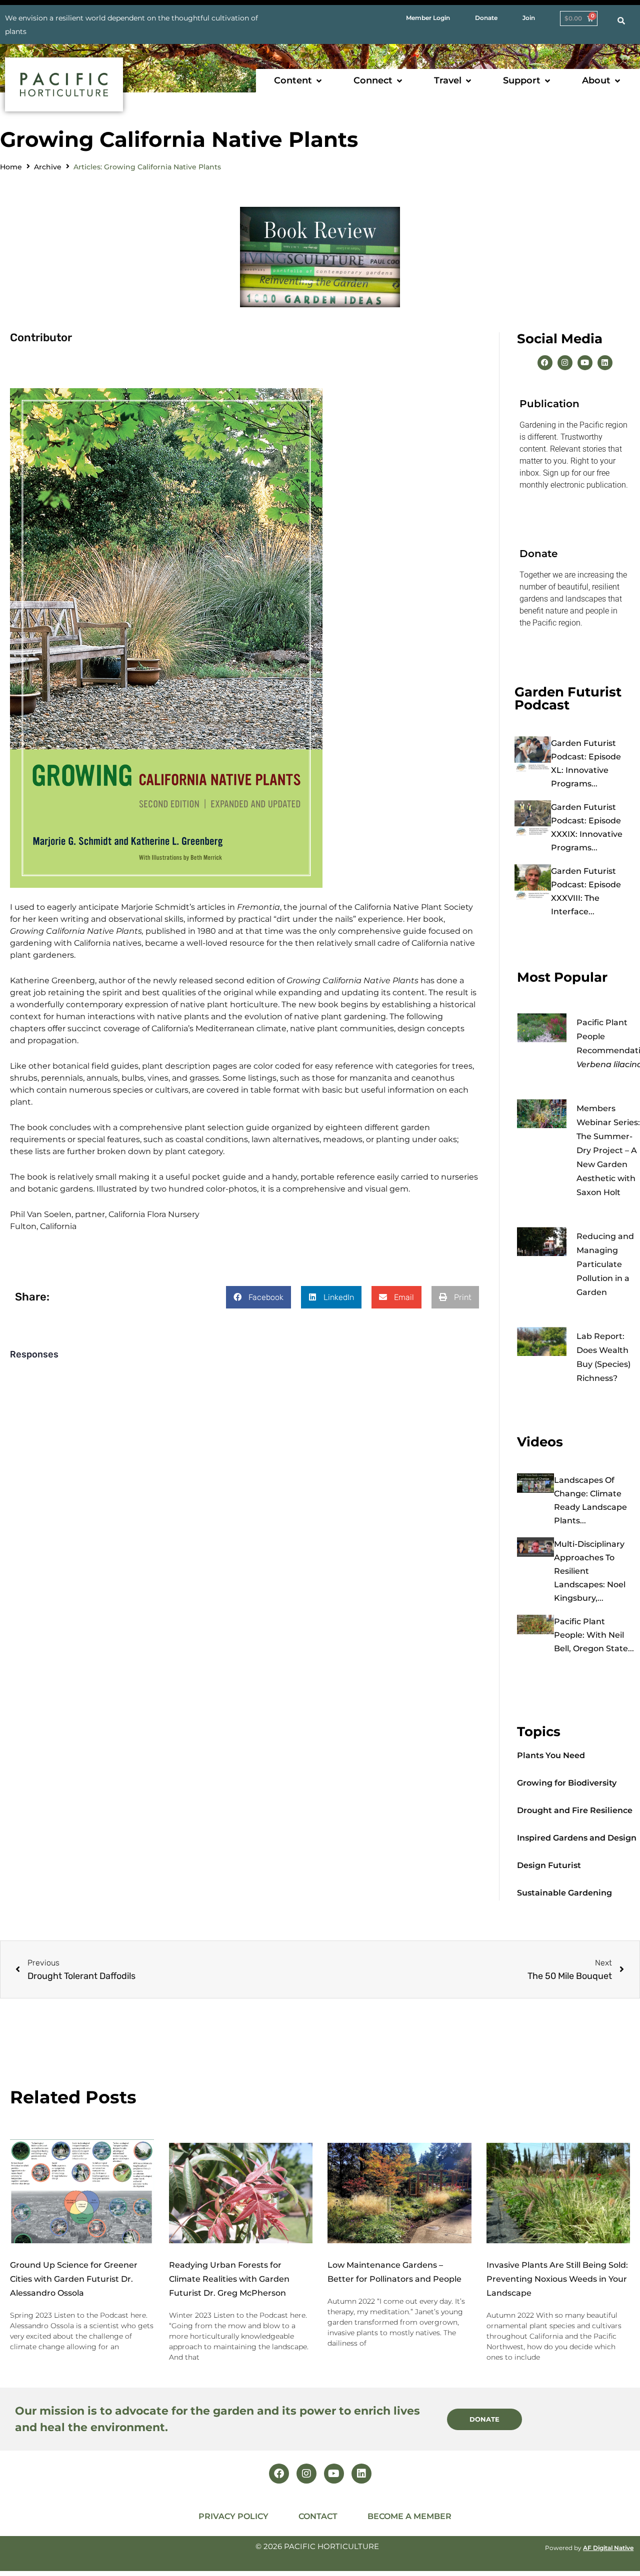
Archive (48, 167)
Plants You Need (551, 1755)
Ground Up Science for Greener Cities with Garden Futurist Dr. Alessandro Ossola (74, 2279)
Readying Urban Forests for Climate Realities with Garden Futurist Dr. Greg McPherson (229, 2279)
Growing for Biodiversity (567, 1783)
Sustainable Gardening (564, 1893)
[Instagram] (565, 363)
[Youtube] (585, 363)
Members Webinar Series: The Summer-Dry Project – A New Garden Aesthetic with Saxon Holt (608, 1150)
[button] (299, 81)
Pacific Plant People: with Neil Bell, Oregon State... (594, 1635)
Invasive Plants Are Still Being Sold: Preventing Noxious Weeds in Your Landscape (557, 2279)
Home (11, 167)
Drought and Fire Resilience (575, 1810)
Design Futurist (549, 1865)
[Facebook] (545, 363)
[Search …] (621, 21)
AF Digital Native (608, 2548)
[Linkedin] (605, 363)
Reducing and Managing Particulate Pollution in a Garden (605, 1264)
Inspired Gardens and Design (577, 1838)
